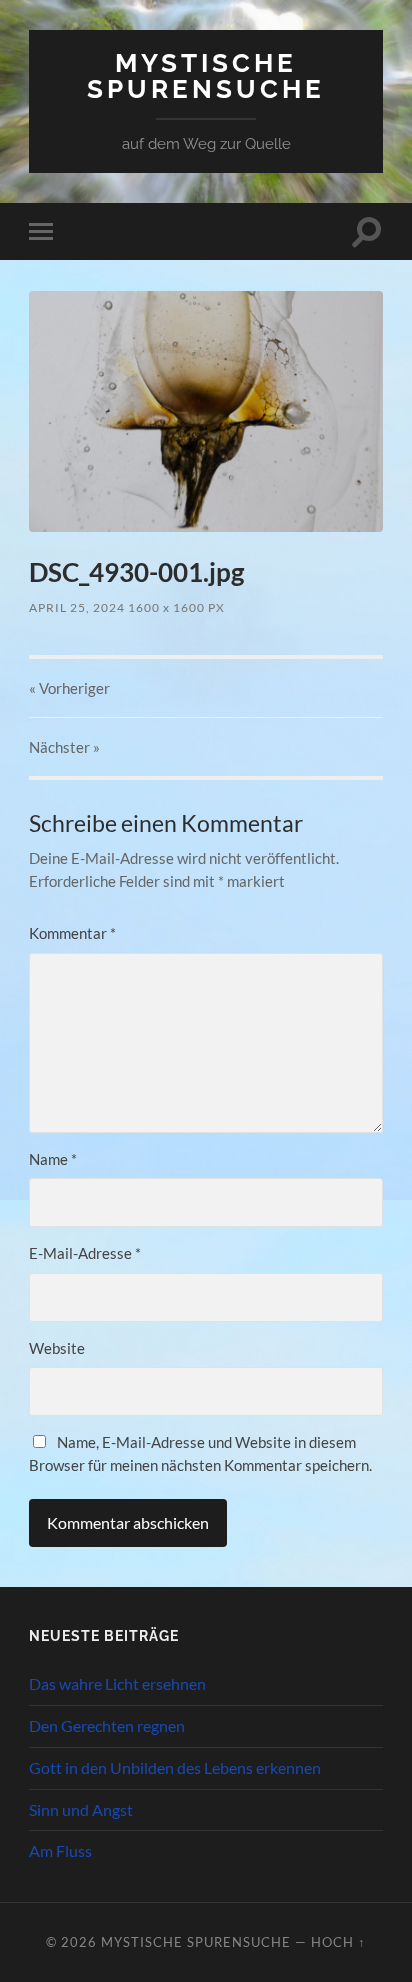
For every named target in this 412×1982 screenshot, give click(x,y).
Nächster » (64, 747)
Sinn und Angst (81, 1809)
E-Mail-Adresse (85, 1253)
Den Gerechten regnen (107, 1725)
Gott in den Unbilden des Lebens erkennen (175, 1767)
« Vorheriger (69, 688)
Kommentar (72, 933)
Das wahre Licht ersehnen (117, 1683)
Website (57, 1348)
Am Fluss (60, 1850)
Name (53, 1159)
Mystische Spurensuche (206, 75)
